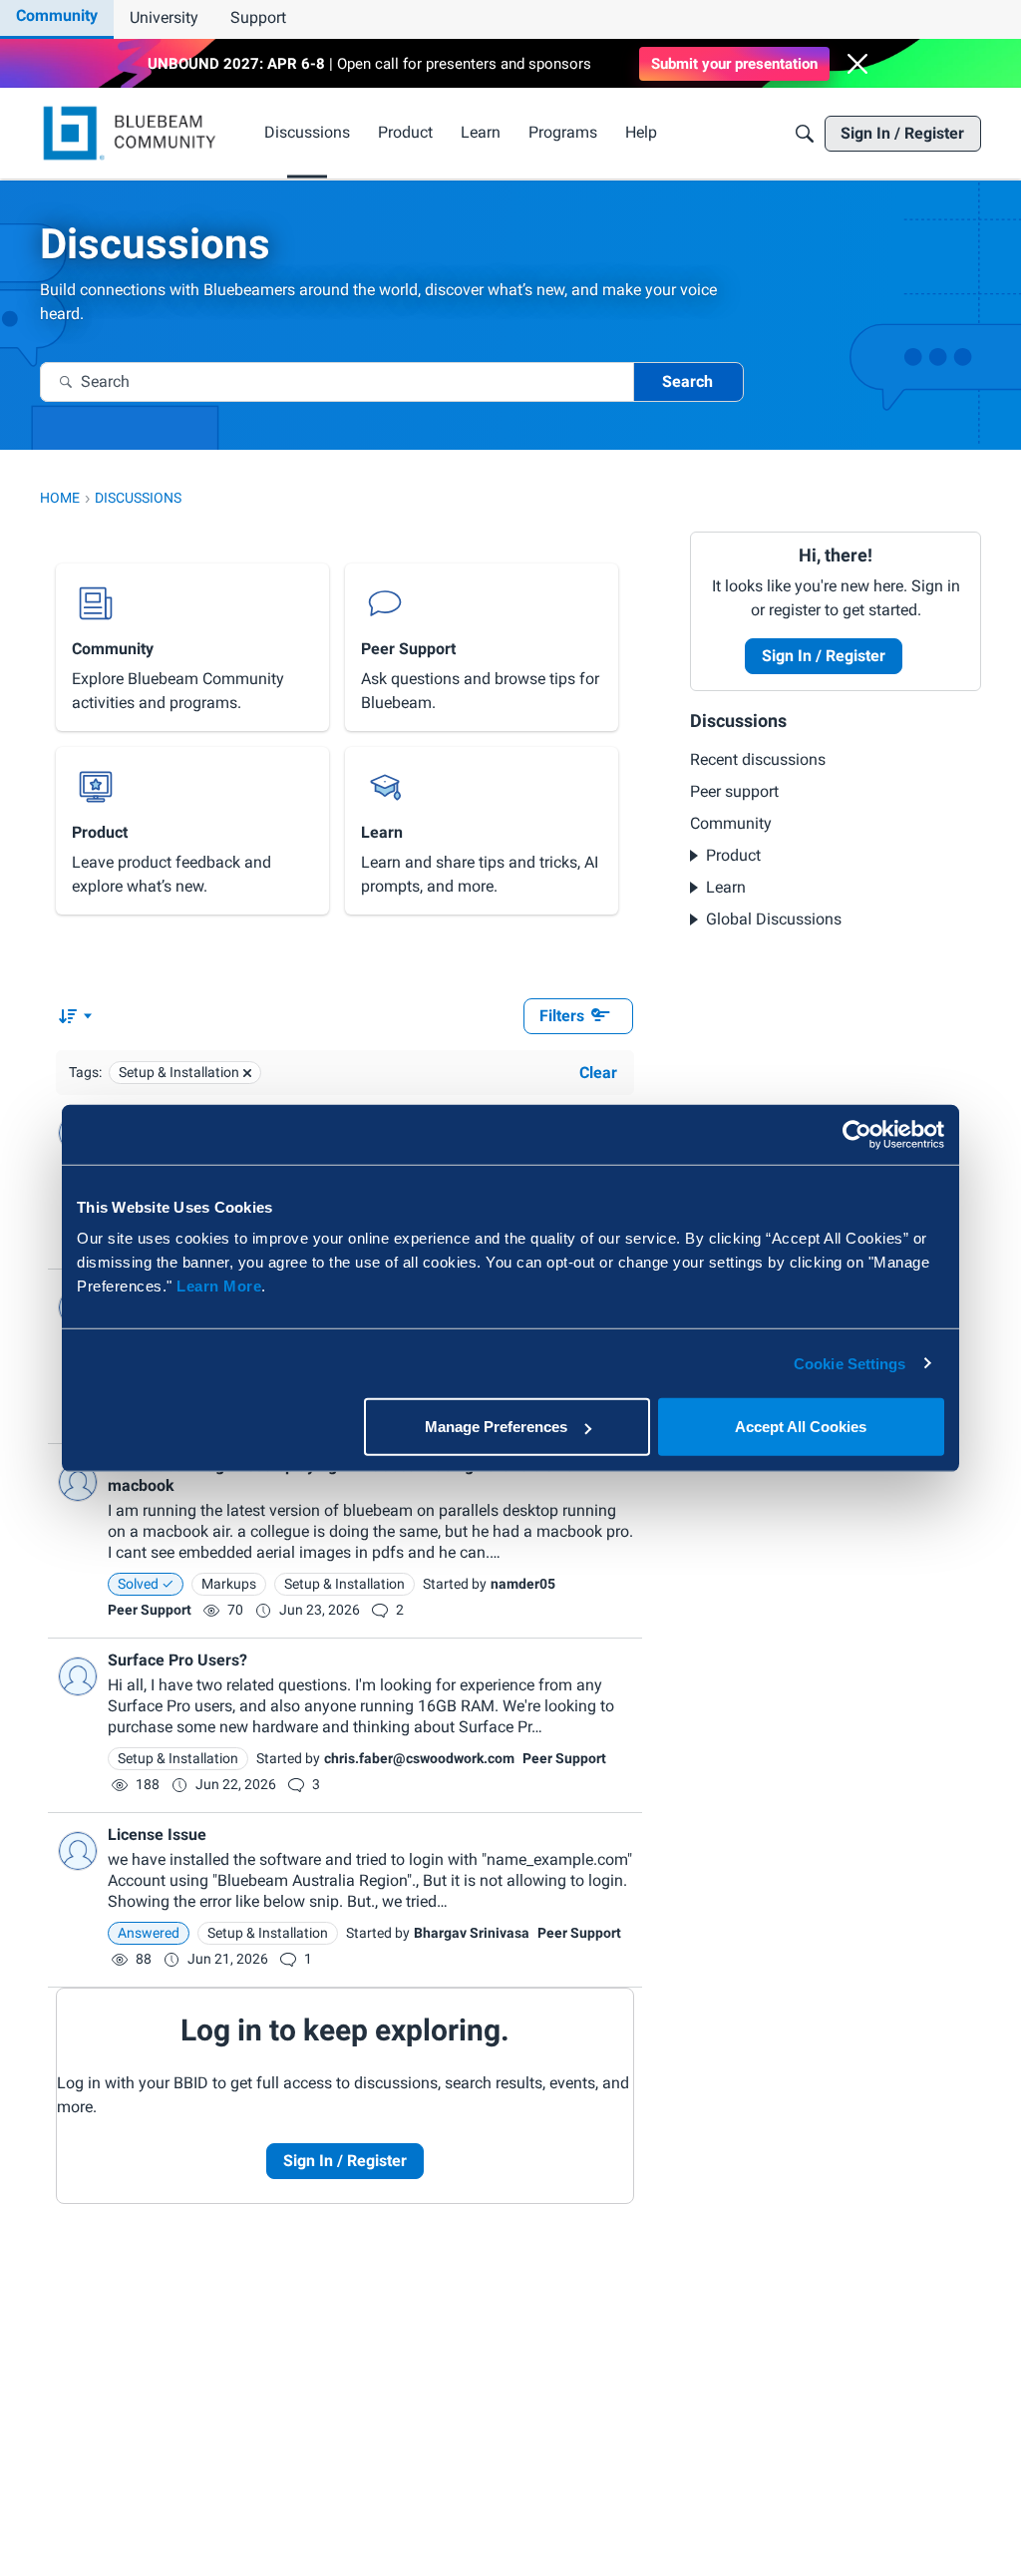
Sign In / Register (345, 2161)
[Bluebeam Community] (133, 133)
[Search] (805, 134)
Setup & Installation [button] (344, 1584)
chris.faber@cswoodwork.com (419, 1758)
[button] (857, 64)
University (164, 17)
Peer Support (150, 1610)
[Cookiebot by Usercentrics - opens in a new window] (857, 1134)
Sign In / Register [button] (824, 656)
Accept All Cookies (801, 1427)
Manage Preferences (496, 1427)
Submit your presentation (734, 64)
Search (687, 381)
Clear (598, 1073)
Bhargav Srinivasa (472, 1933)
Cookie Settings (850, 1363)
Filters (562, 1016)
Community (57, 15)
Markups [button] (229, 1584)
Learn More (219, 1286)
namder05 (523, 1584)
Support (258, 17)
